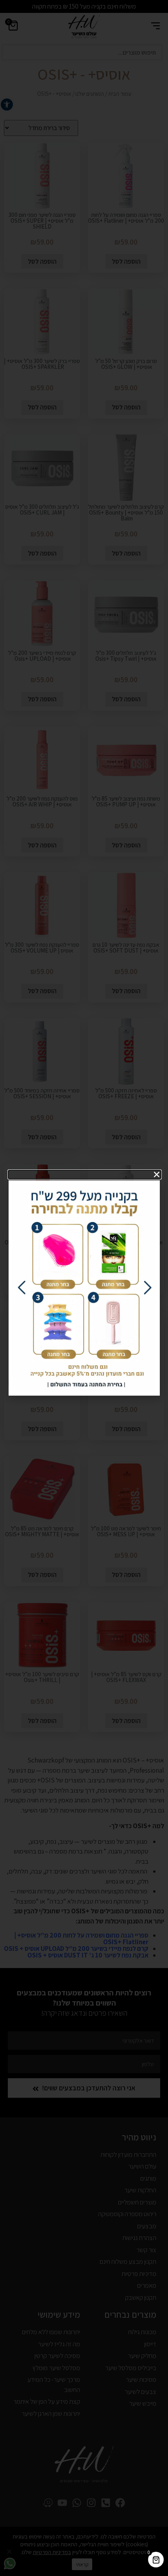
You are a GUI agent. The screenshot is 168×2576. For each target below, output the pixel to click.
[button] (85, 1174)
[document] (84, 1288)
